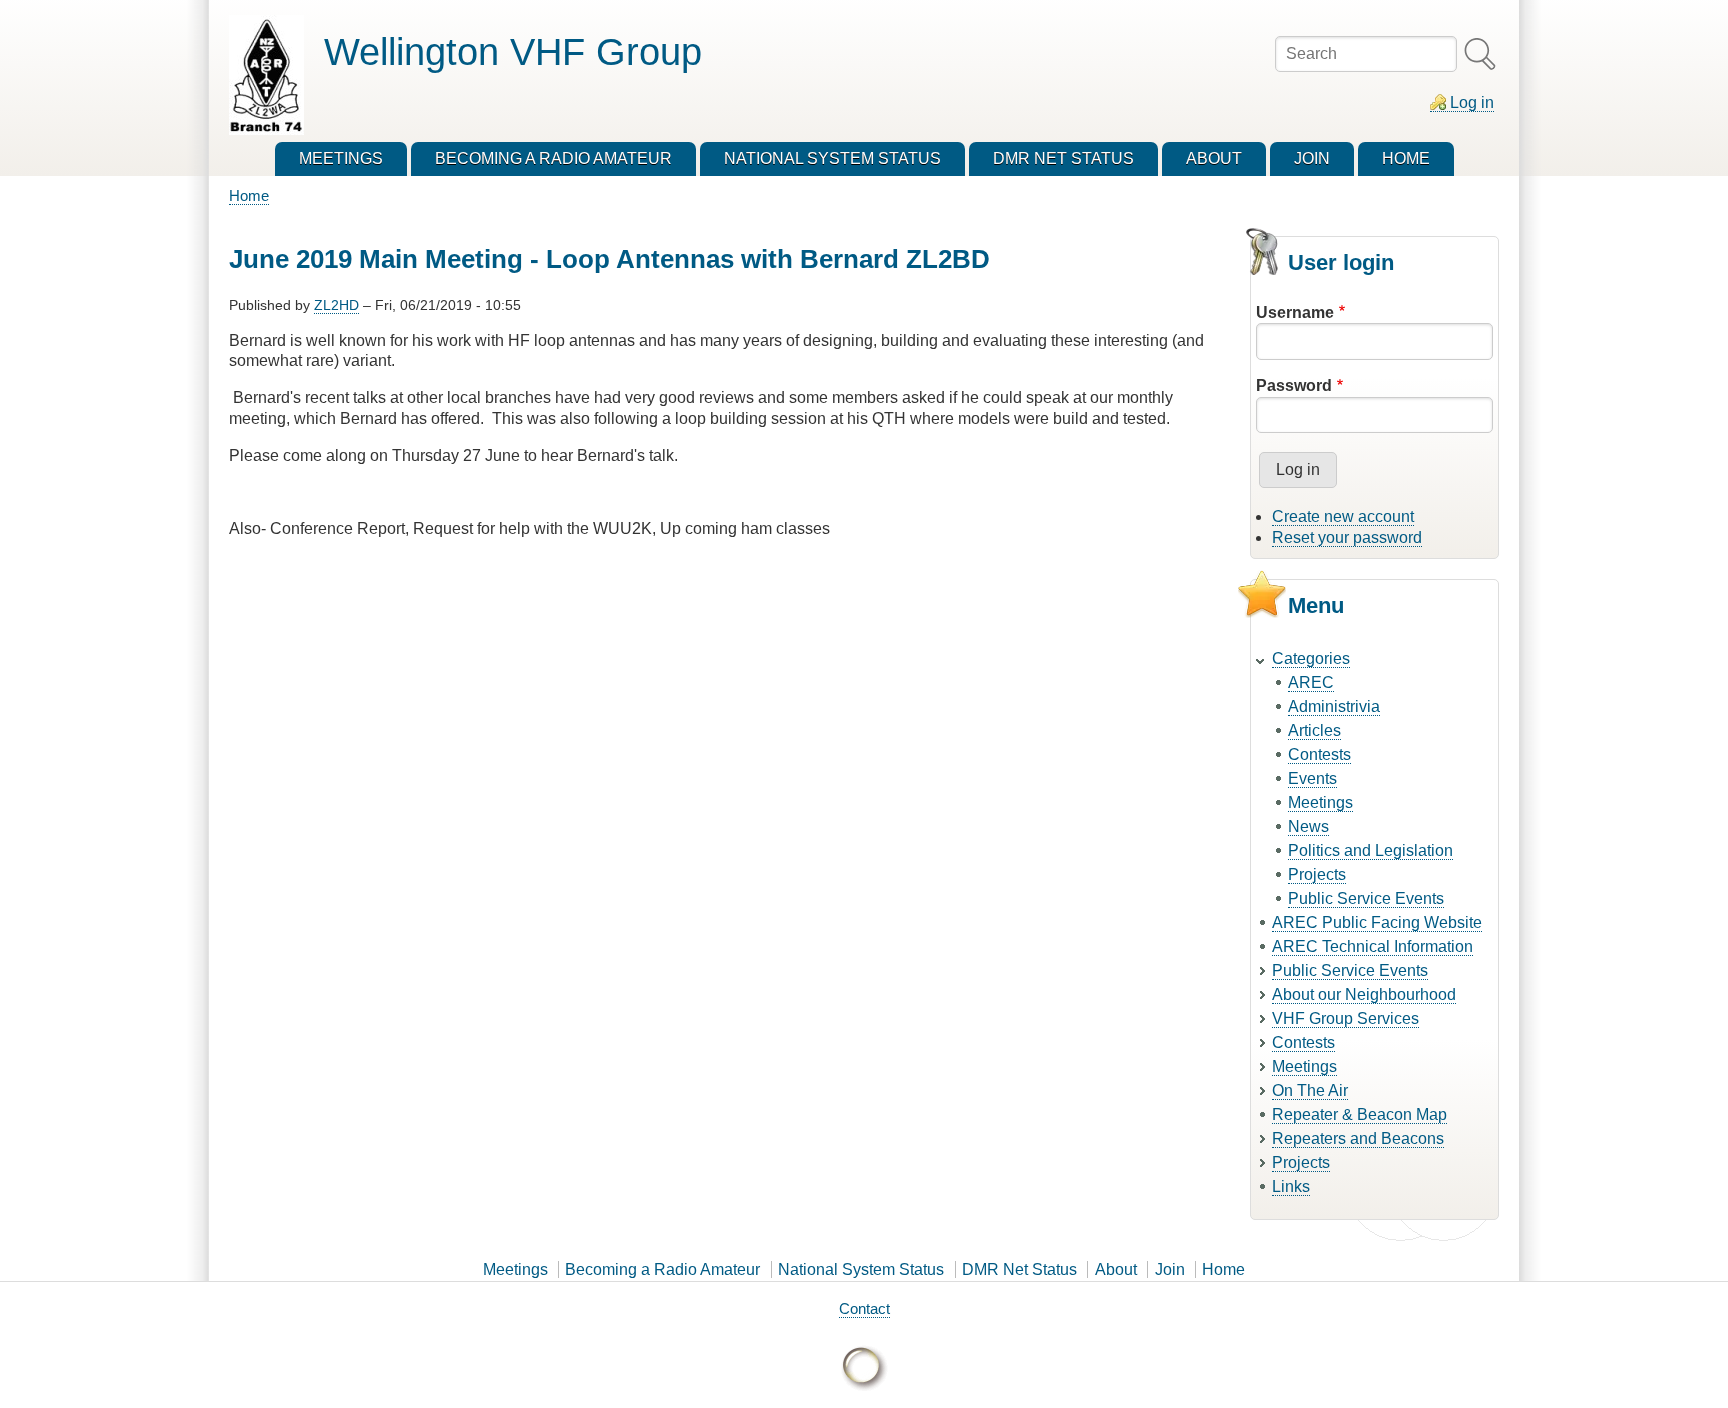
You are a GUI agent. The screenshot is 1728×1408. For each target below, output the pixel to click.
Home (249, 195)
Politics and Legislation (1370, 850)
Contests (1319, 754)
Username (1295, 312)
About (1116, 1269)
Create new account (1343, 516)
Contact (864, 1308)
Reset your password (1347, 537)
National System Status (861, 1269)
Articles (1314, 730)
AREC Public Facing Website (1377, 922)
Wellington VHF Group (513, 51)
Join (1170, 1269)
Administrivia (1334, 706)
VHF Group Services (1345, 1018)
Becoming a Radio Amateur (662, 1269)
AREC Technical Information (1372, 946)
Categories (1311, 658)
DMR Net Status (1019, 1269)
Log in (1472, 102)
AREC (1311, 682)
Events (1312, 778)
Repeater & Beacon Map (1359, 1114)
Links (1291, 1186)
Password (1294, 385)
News (1308, 826)
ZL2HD (336, 305)
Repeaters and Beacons (1358, 1138)
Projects (1317, 874)
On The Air (1310, 1090)
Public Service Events (1366, 898)
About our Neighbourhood (1364, 994)
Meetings (1320, 802)
